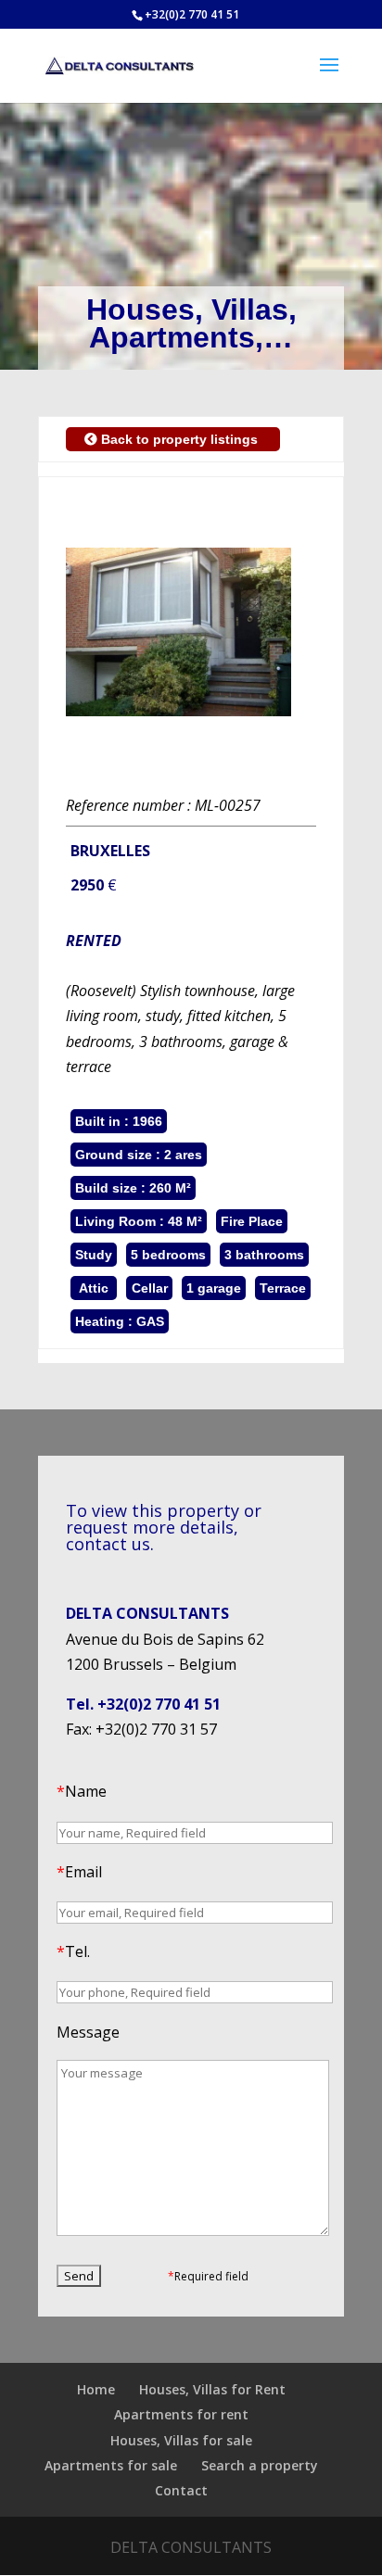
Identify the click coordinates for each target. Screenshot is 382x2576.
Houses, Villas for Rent (212, 2389)
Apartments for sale (111, 2465)
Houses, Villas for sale (181, 2440)
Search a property (260, 2465)
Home (96, 2389)
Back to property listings (179, 439)
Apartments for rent (181, 2414)
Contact (181, 2490)
